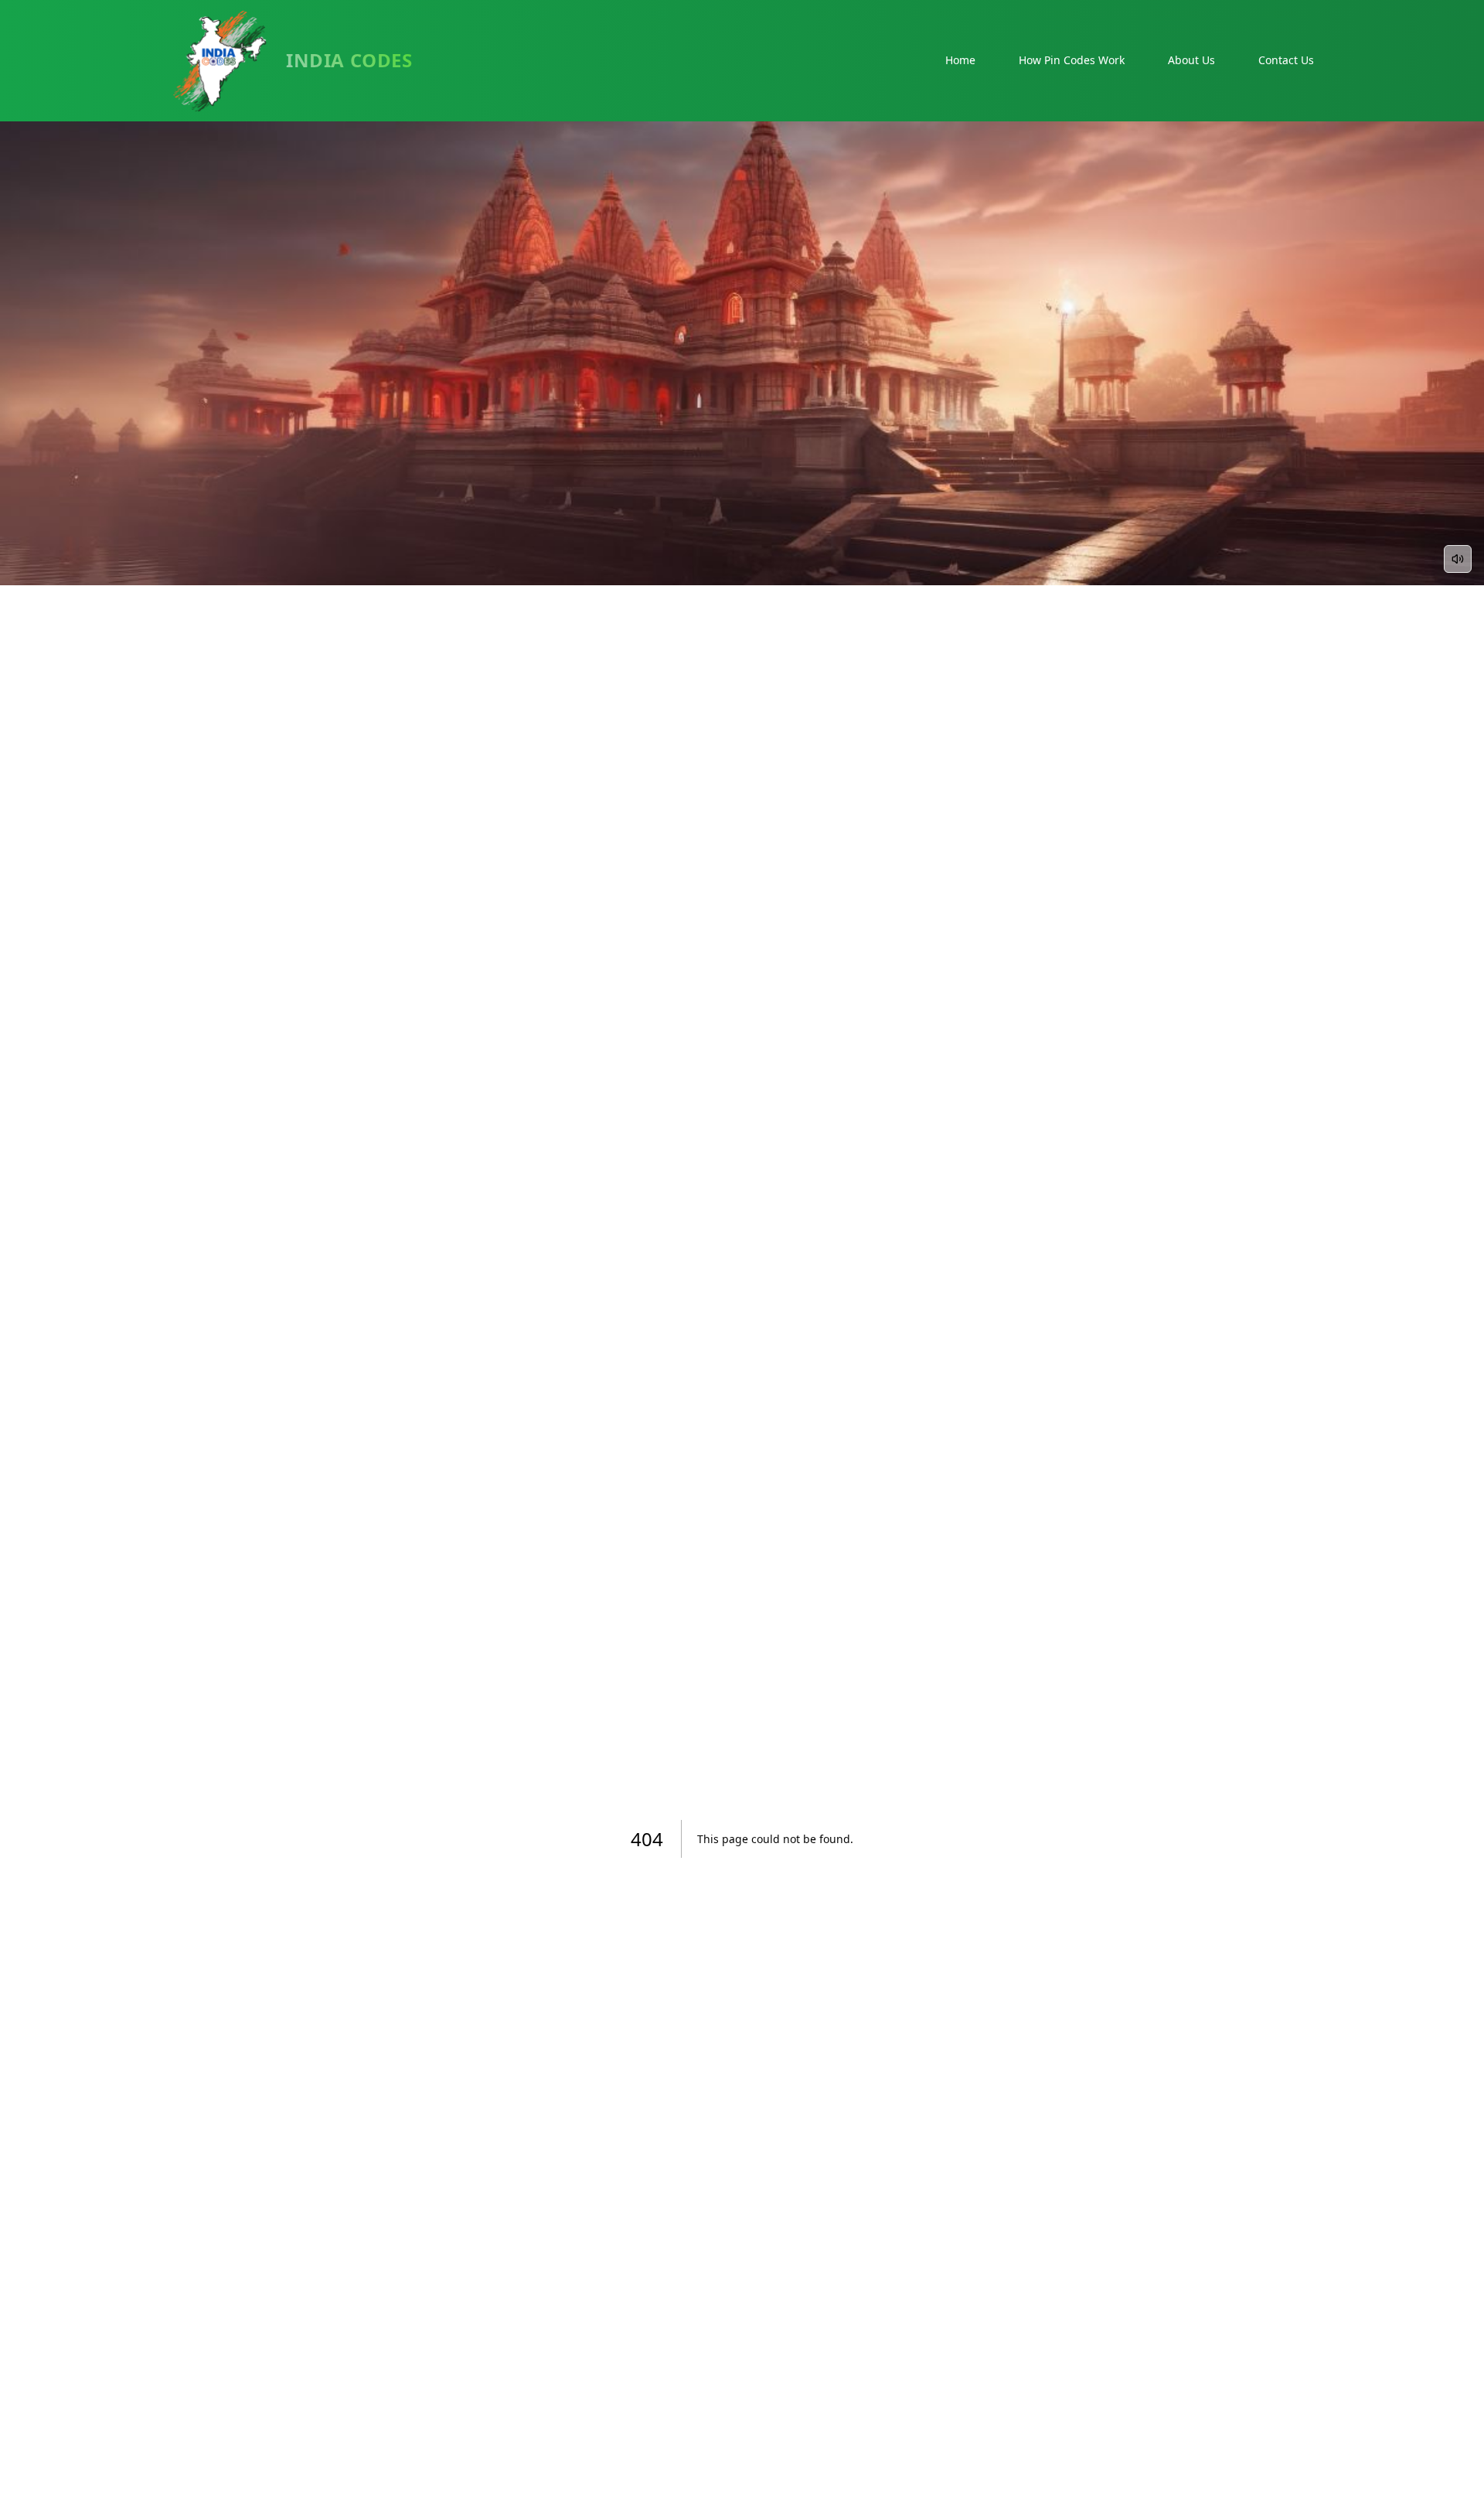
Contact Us (1286, 60)
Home (960, 60)
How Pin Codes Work (1072, 60)
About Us (1191, 60)
